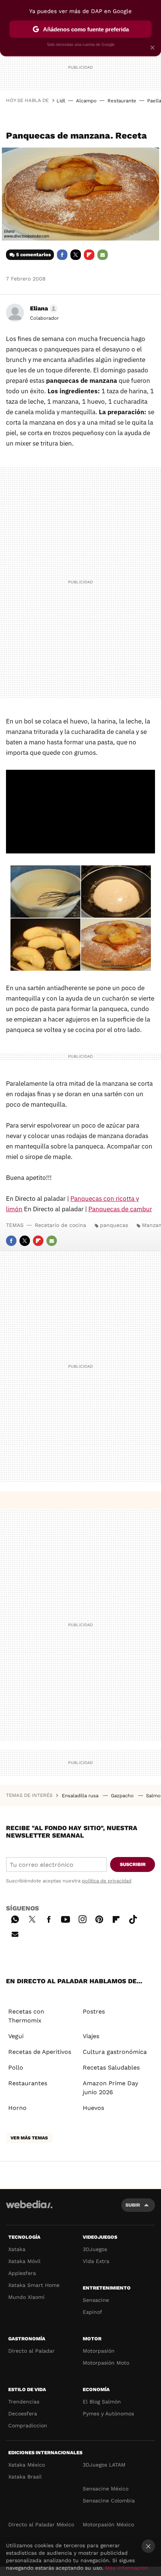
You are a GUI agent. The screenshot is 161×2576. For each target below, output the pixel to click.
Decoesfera (23, 2414)
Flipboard (89, 255)
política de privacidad (107, 1881)
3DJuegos (95, 2249)
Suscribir (133, 1864)
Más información (127, 2568)
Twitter (76, 255)
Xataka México (27, 2465)
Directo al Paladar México (41, 2524)
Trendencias (24, 2402)
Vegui (16, 2036)
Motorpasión (99, 2351)
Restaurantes (28, 2083)
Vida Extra (96, 2261)
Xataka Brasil (25, 2477)
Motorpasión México (108, 2524)
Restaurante (122, 101)
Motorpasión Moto (106, 2363)
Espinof (92, 2312)
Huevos (93, 2108)
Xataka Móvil (24, 2261)
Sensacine (96, 2300)
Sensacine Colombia (109, 2501)
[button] (43, 309)
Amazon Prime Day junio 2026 (110, 2088)
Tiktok (133, 1918)
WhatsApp (15, 1918)
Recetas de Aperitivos (40, 2052)
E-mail (103, 255)
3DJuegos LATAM (104, 2465)
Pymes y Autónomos (108, 2414)
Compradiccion (28, 2425)
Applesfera (22, 2273)
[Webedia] (29, 2209)
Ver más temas (29, 2138)
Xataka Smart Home (34, 2285)
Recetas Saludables (111, 2067)
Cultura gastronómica (115, 2052)
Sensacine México (106, 2489)
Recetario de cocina (60, 1225)
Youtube (66, 1918)
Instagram (82, 1918)
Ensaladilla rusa (81, 1796)
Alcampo (86, 101)
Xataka (17, 2249)
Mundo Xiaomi (26, 2297)
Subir (133, 2205)
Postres (94, 2011)
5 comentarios (34, 255)
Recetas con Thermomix (26, 2016)
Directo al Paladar (31, 2351)
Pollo (16, 2067)
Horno (17, 2108)
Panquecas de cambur (120, 1209)
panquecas (114, 1225)
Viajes (91, 2036)
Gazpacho (123, 1796)
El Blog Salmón (102, 2402)
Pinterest (99, 1918)
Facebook (62, 255)
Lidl (61, 101)
